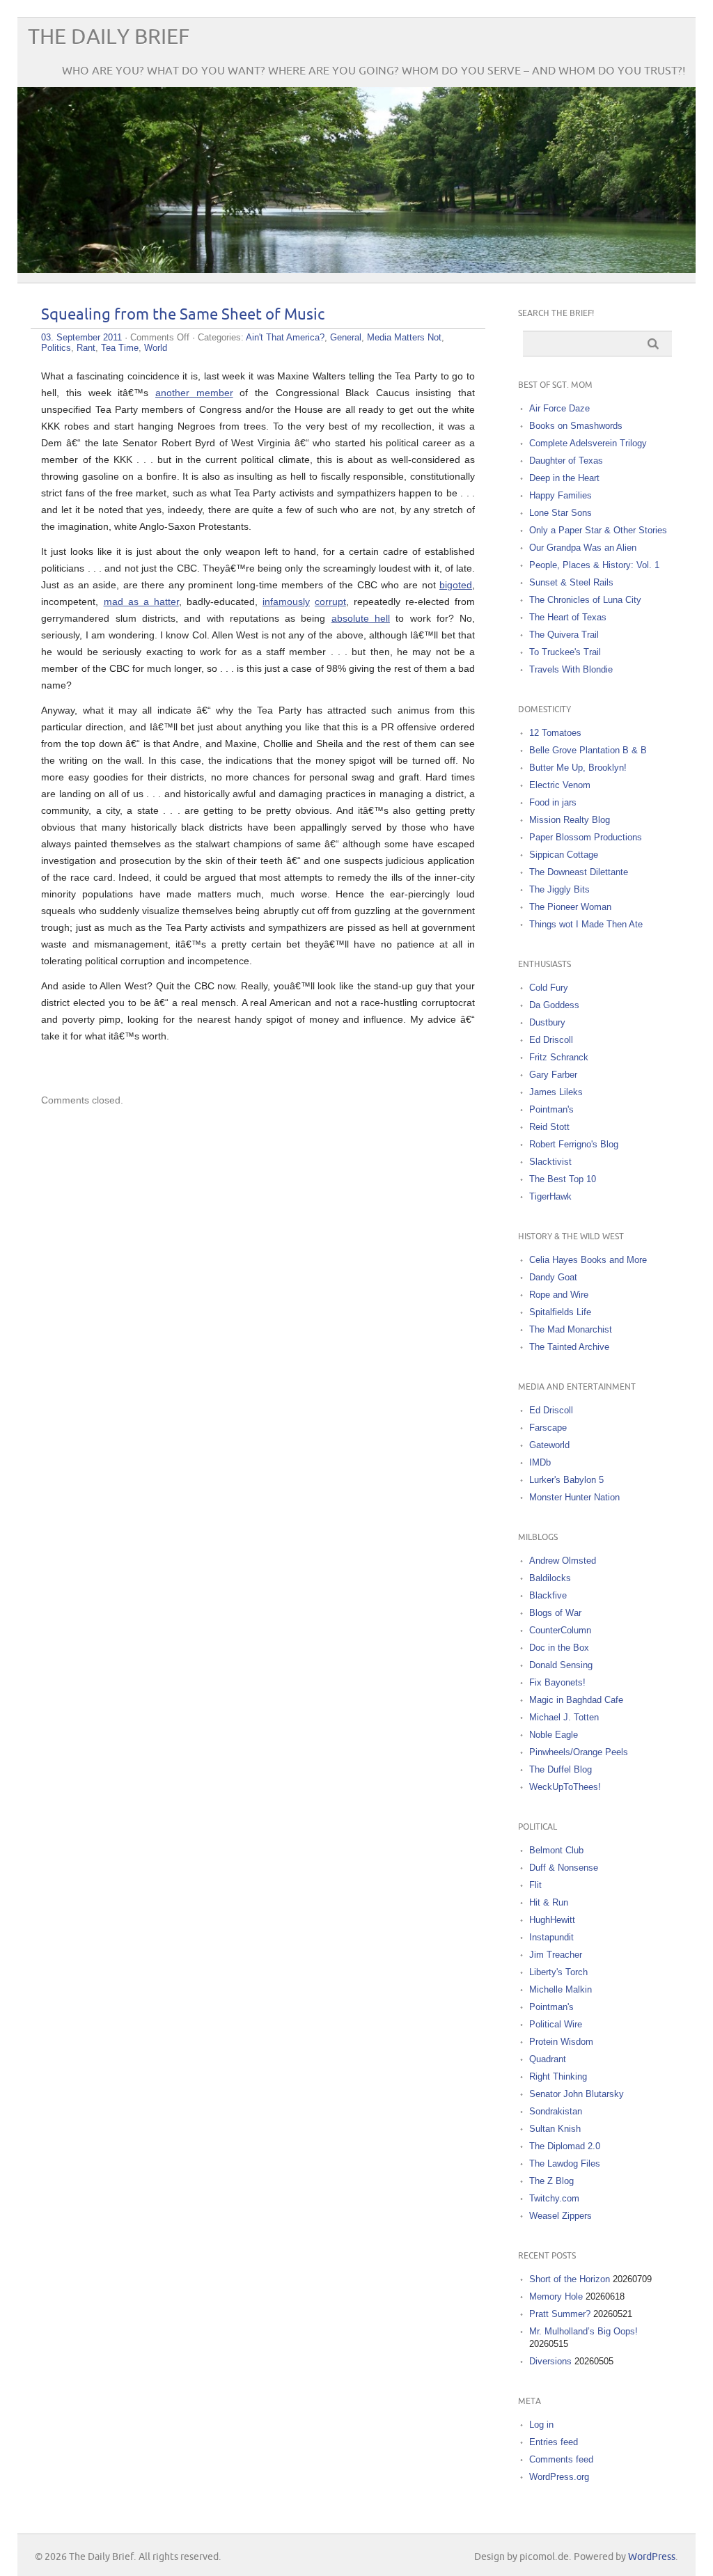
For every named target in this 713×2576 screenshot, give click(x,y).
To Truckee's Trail (565, 652)
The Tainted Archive (569, 1347)
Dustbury (547, 1022)
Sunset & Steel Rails (571, 582)
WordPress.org (559, 2477)
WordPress (652, 2557)
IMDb (540, 1462)
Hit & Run (549, 1902)
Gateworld (549, 1445)
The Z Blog (551, 2181)
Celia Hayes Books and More (588, 1260)
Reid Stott (549, 1127)
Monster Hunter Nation (574, 1497)
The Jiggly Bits (559, 889)
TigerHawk (550, 1196)
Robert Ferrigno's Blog (574, 1144)
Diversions (550, 2361)
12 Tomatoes (555, 733)
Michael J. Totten (564, 1717)
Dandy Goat (553, 1277)
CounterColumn (560, 1630)
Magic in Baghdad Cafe (576, 1700)
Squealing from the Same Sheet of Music (183, 315)
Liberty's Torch (558, 1972)
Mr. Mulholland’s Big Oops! (583, 2331)
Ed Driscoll (551, 1040)
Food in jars (553, 802)
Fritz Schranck (559, 1057)
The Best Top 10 (563, 1179)
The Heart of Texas (568, 617)
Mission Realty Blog (570, 820)
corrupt (330, 602)
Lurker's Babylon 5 (566, 1480)
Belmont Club (556, 1850)
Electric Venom (560, 785)
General (346, 337)
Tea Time (120, 348)
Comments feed (561, 2459)
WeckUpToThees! (565, 1787)
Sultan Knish (555, 2129)
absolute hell (361, 618)
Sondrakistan (556, 2111)
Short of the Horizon (570, 2279)
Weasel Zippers (561, 2216)
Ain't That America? (285, 337)
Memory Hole (556, 2296)
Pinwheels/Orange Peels (579, 1752)
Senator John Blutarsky (577, 2094)
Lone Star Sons (561, 513)
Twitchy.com (554, 2198)
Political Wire (556, 2024)
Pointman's (551, 1109)
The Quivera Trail (564, 635)
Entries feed (554, 2442)
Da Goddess (554, 1005)
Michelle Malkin (561, 1989)
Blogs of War (555, 1613)
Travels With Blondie (571, 669)
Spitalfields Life (560, 1312)
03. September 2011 (81, 337)
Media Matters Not (404, 337)
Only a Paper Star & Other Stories (598, 530)
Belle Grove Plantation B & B (588, 750)
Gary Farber (553, 1075)
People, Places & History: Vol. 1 (594, 565)
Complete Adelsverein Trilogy (588, 443)
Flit (535, 1885)
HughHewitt (552, 1920)
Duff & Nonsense (564, 1868)
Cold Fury (549, 988)
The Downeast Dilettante (579, 872)
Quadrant (548, 2059)
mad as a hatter (141, 602)
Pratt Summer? (560, 2314)
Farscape (548, 1428)
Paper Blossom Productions (586, 837)
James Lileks (556, 1092)
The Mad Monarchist (571, 1329)
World (156, 348)
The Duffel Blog (561, 1769)
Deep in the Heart (564, 478)
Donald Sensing (561, 1665)
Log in (541, 2425)
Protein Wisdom (561, 2042)
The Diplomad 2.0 (565, 2146)
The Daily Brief (109, 37)
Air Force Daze (559, 408)
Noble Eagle (554, 1735)
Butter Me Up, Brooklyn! (578, 768)
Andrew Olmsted (563, 1561)
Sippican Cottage (564, 855)
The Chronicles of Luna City (585, 600)
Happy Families (561, 495)
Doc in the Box (559, 1648)
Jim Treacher (556, 1955)
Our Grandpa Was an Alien (583, 548)
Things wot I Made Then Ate (586, 924)
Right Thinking (558, 2076)
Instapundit (551, 1937)
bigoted (456, 585)
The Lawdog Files (565, 2163)
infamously (286, 602)
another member (194, 393)
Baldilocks (550, 1578)
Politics (56, 348)
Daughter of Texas (566, 461)
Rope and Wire (559, 1295)
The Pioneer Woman (570, 907)
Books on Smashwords (576, 426)
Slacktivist (550, 1162)
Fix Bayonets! (557, 1682)
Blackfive (548, 1595)
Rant (86, 348)
